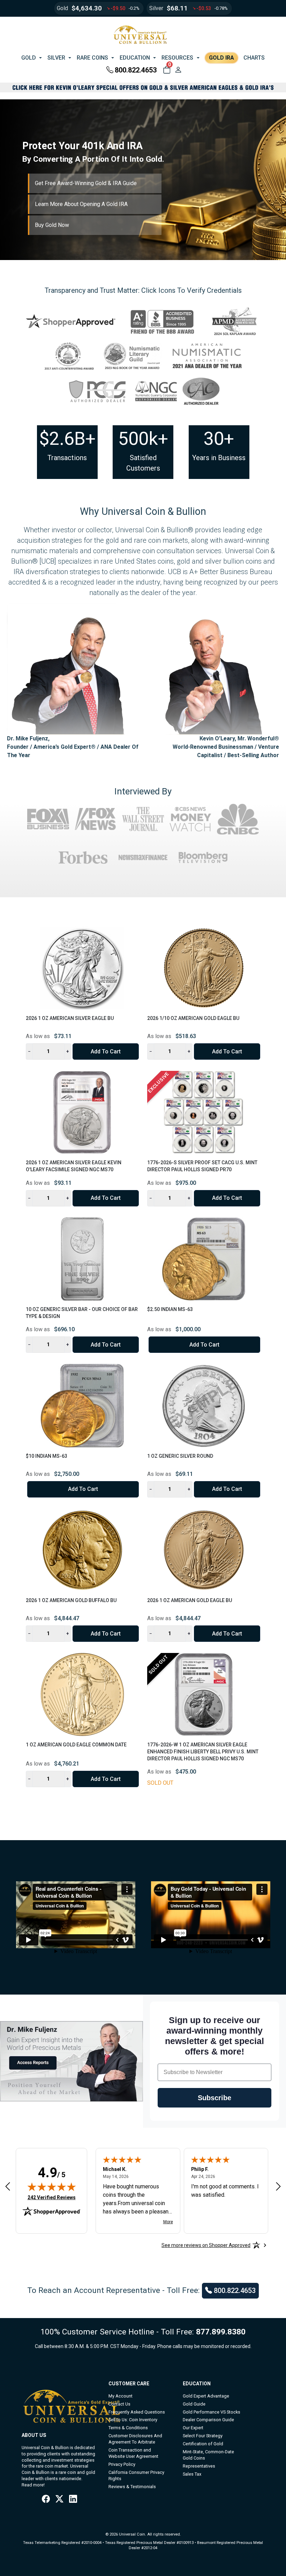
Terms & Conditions (128, 2428)
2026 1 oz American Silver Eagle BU (70, 1018)
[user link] (178, 70)
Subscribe (214, 2098)
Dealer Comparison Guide (208, 2420)
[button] (167, 70)
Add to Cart (106, 1051)
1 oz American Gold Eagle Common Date (76, 1745)
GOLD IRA (221, 58)
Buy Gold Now (52, 225)
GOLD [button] (29, 58)
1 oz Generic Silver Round (180, 1456)
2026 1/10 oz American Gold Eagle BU (193, 1018)
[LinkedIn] (73, 2499)
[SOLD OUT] (204, 1694)
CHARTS (254, 58)
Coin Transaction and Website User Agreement (133, 2453)
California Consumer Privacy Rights (136, 2475)
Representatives (199, 2466)
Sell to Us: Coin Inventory (133, 2420)
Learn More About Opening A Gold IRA (81, 204)
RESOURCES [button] (177, 58)
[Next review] (278, 2186)
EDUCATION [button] (135, 58)
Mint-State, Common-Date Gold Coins (208, 2455)
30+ (219, 439)
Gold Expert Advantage (206, 2396)
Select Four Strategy (203, 2436)
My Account (121, 2396)
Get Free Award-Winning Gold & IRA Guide (86, 183)
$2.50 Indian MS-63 (170, 1309)
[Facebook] (46, 2499)
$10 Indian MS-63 (47, 1456)
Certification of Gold (203, 2444)
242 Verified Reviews (52, 2197)
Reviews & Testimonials (132, 2487)
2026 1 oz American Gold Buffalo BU (71, 1600)
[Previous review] (8, 2186)
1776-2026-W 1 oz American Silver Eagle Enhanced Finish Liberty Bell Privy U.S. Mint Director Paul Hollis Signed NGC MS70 (203, 1751)
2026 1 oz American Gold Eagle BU (190, 1600)
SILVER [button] (56, 58)
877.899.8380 (221, 2332)
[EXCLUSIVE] (204, 1112)
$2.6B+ (67, 439)
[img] (52, 2187)
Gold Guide (194, 2404)
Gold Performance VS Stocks (212, 2412)
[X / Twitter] (59, 2499)
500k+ (143, 439)
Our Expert (193, 2428)
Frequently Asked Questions (137, 2412)
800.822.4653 (136, 70)
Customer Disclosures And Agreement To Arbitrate (135, 2439)
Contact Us (119, 2404)
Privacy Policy (122, 2464)
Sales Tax (192, 2474)
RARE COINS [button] (92, 58)
